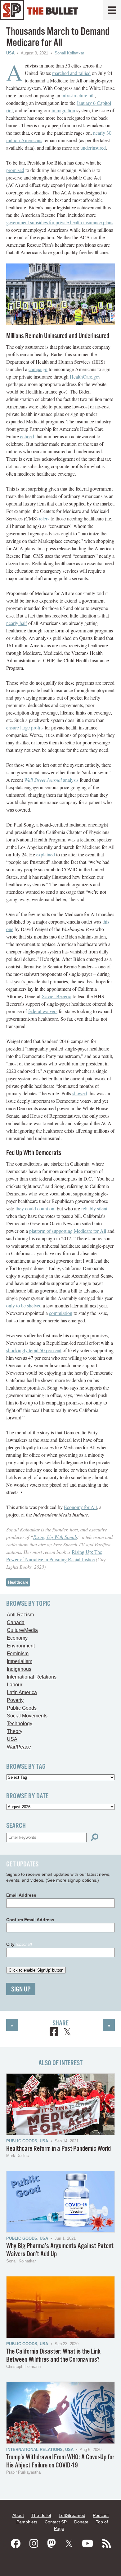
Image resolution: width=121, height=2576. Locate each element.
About (18, 2515)
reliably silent (94, 1208)
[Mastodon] (52, 2544)
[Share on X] (67, 2033)
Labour (15, 1685)
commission (61, 1313)
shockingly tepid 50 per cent (34, 1350)
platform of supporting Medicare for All (68, 1231)
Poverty (15, 1700)
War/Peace (19, 1747)
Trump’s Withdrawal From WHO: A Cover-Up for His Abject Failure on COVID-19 (60, 2461)
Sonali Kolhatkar (69, 53)
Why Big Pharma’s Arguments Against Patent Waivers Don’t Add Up (60, 2250)
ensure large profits (25, 727)
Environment (21, 1646)
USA (10, 53)
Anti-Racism (20, 1615)
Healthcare (18, 1582)
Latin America (22, 1692)
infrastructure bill (78, 95)
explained (46, 854)
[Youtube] (87, 2544)
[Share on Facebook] (54, 2033)
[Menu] (112, 10)
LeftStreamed (72, 2515)
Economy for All (80, 1507)
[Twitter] (69, 2544)
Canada (16, 1622)
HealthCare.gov (85, 377)
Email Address (21, 1895)
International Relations (32, 1677)
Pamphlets (27, 2522)
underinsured (93, 148)
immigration (63, 110)
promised (15, 170)
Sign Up (21, 1989)
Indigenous (19, 1669)
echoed (27, 436)
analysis (51, 780)
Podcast (101, 2515)
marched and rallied (71, 73)
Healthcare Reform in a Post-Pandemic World (58, 2149)
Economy (17, 1638)
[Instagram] (34, 2544)
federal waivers (43, 1011)
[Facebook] (16, 2544)
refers (44, 518)
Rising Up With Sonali (55, 1537)
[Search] (95, 1837)
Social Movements (27, 1716)
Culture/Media (22, 1630)
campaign (38, 369)
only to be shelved (24, 1305)
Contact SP (56, 2522)
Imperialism (20, 1661)
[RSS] (106, 2544)
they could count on (35, 1208)
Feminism (18, 1654)
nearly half (17, 623)
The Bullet (41, 2515)
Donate (81, 2522)
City (19, 1944)
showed (80, 1093)
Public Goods (22, 1708)
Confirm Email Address (30, 1920)
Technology (20, 1724)
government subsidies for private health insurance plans (60, 222)
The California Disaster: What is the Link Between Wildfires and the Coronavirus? (53, 2356)
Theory (15, 1731)
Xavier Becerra (56, 996)
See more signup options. (72, 1880)
